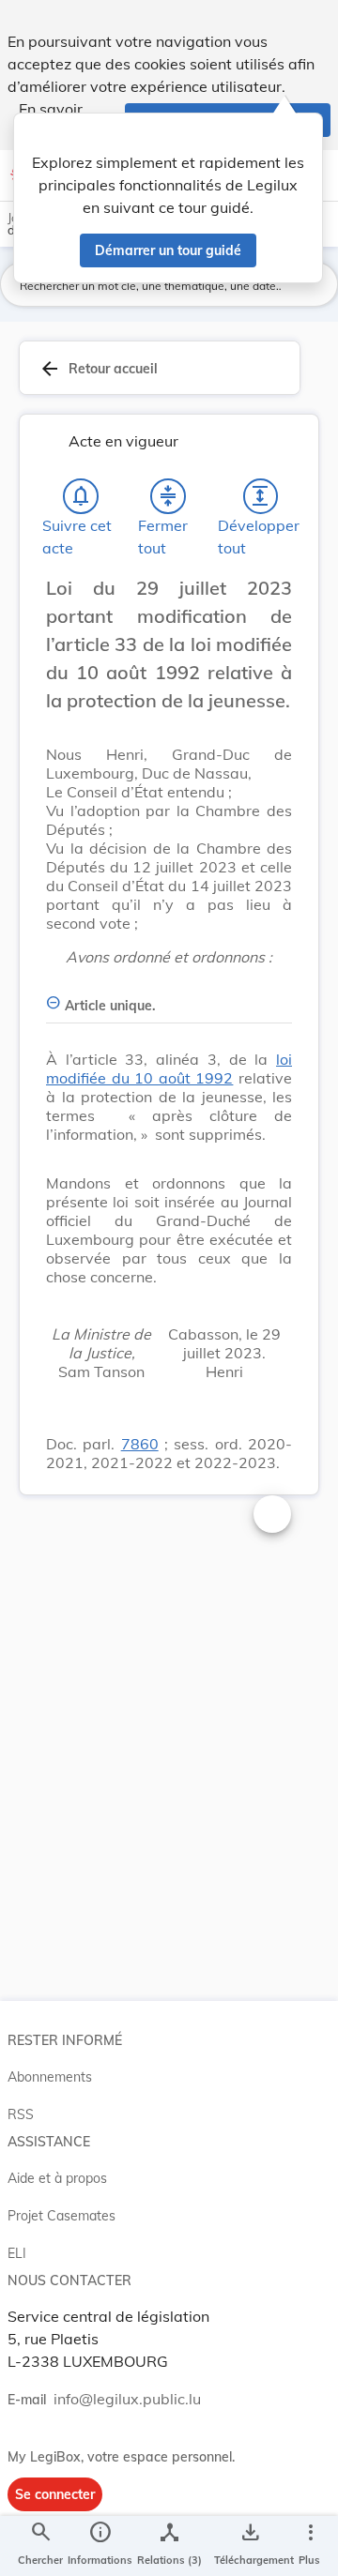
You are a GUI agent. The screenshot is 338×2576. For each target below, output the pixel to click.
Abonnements (50, 2077)
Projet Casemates (61, 2216)
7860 (140, 1444)
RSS (21, 2114)
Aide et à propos (57, 2178)
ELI (17, 2253)
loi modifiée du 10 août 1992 (169, 1068)
